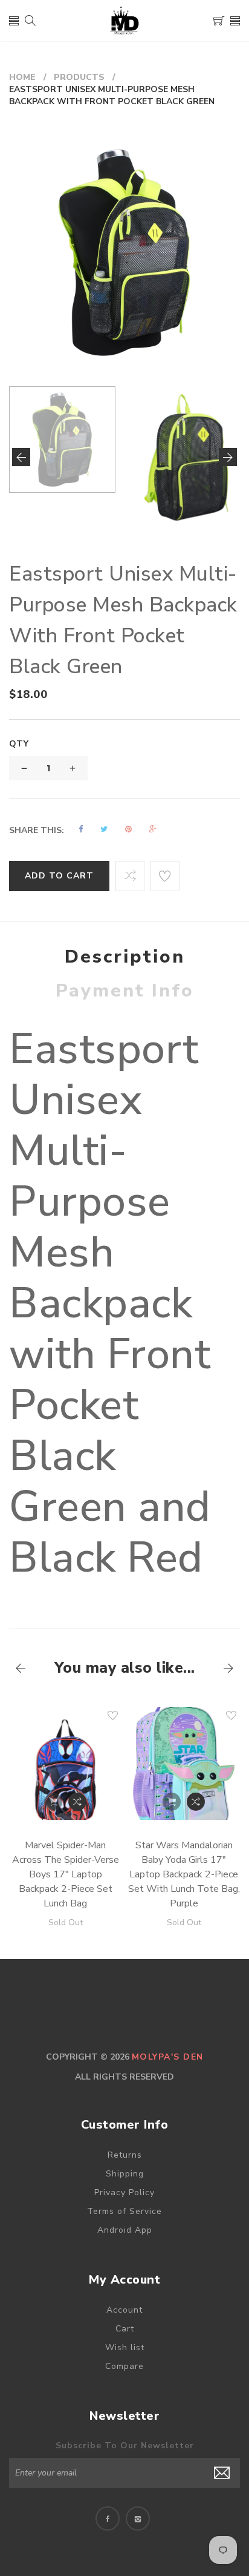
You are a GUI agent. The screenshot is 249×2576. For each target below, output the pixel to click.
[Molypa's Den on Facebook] (108, 2518)
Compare (124, 2366)
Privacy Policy (124, 2192)
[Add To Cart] (53, 1802)
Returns (125, 2155)
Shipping (125, 2174)
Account (124, 2310)
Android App (125, 2230)
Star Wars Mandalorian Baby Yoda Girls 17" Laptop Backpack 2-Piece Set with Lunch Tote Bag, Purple (184, 1874)
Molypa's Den (168, 2057)
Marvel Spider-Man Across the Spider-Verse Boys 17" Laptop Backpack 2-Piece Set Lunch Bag (66, 1874)
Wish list (125, 2347)
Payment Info (125, 991)
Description (125, 957)
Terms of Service (124, 2211)
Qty (19, 744)
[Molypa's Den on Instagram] (138, 2518)
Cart (125, 2329)
